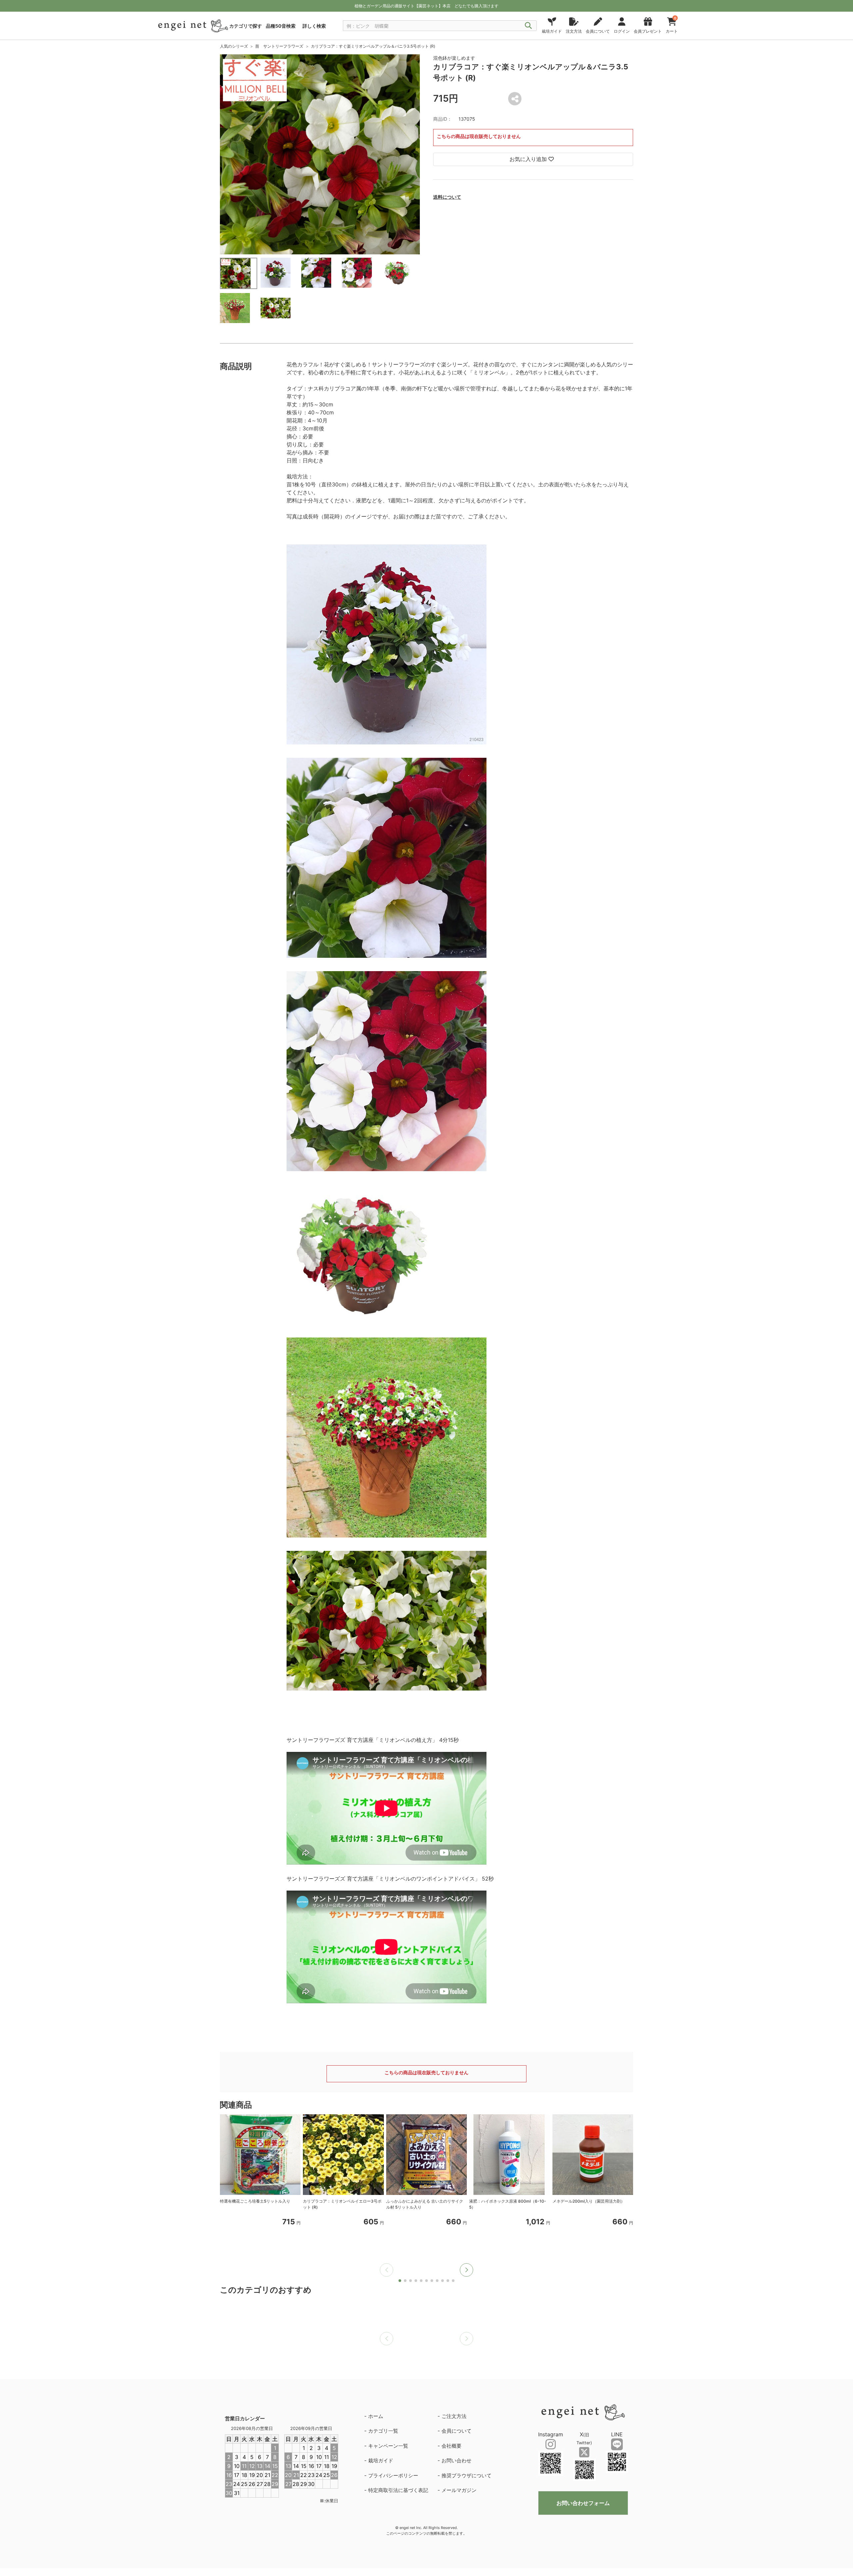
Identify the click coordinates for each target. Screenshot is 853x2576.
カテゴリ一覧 (383, 2431)
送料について (447, 197)
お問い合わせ (456, 2460)
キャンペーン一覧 (388, 2446)
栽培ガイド (381, 2460)
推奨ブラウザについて (466, 2475)
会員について (456, 2431)
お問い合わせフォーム (583, 2503)
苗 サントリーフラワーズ (279, 46)
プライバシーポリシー (393, 2475)
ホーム (376, 2416)
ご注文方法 (454, 2416)
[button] (466, 2270)
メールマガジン (459, 2490)
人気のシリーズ (234, 46)
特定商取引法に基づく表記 (398, 2490)
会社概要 (451, 2446)
